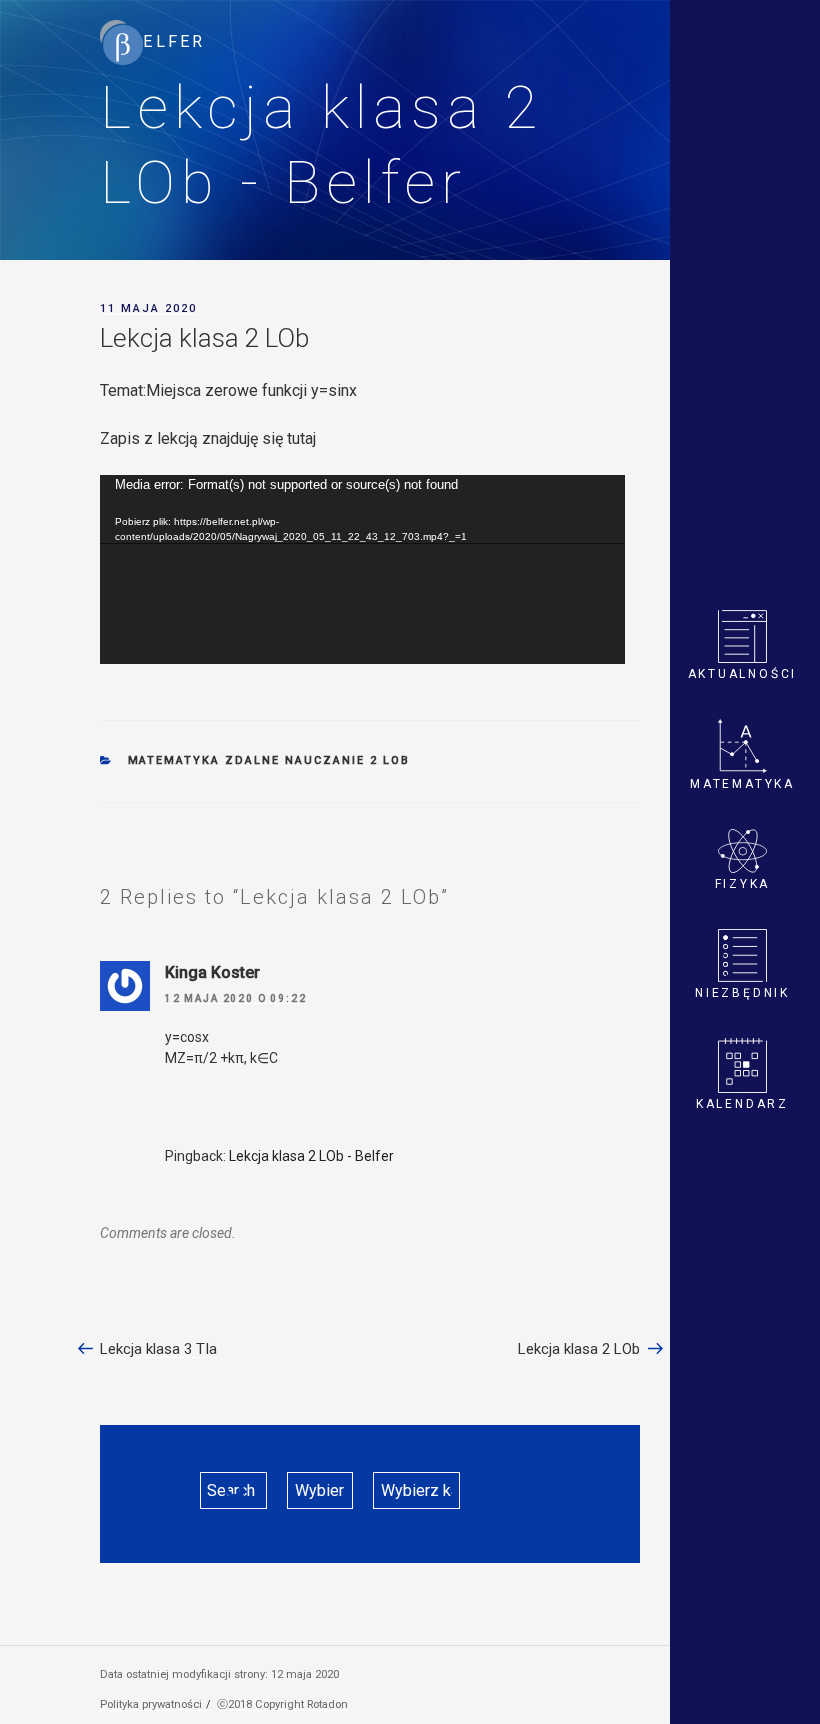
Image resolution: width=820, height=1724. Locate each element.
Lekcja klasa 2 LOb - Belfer (311, 1156)
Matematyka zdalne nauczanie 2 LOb (269, 760)
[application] (362, 569)
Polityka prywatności (151, 1704)
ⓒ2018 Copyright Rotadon (282, 1704)
